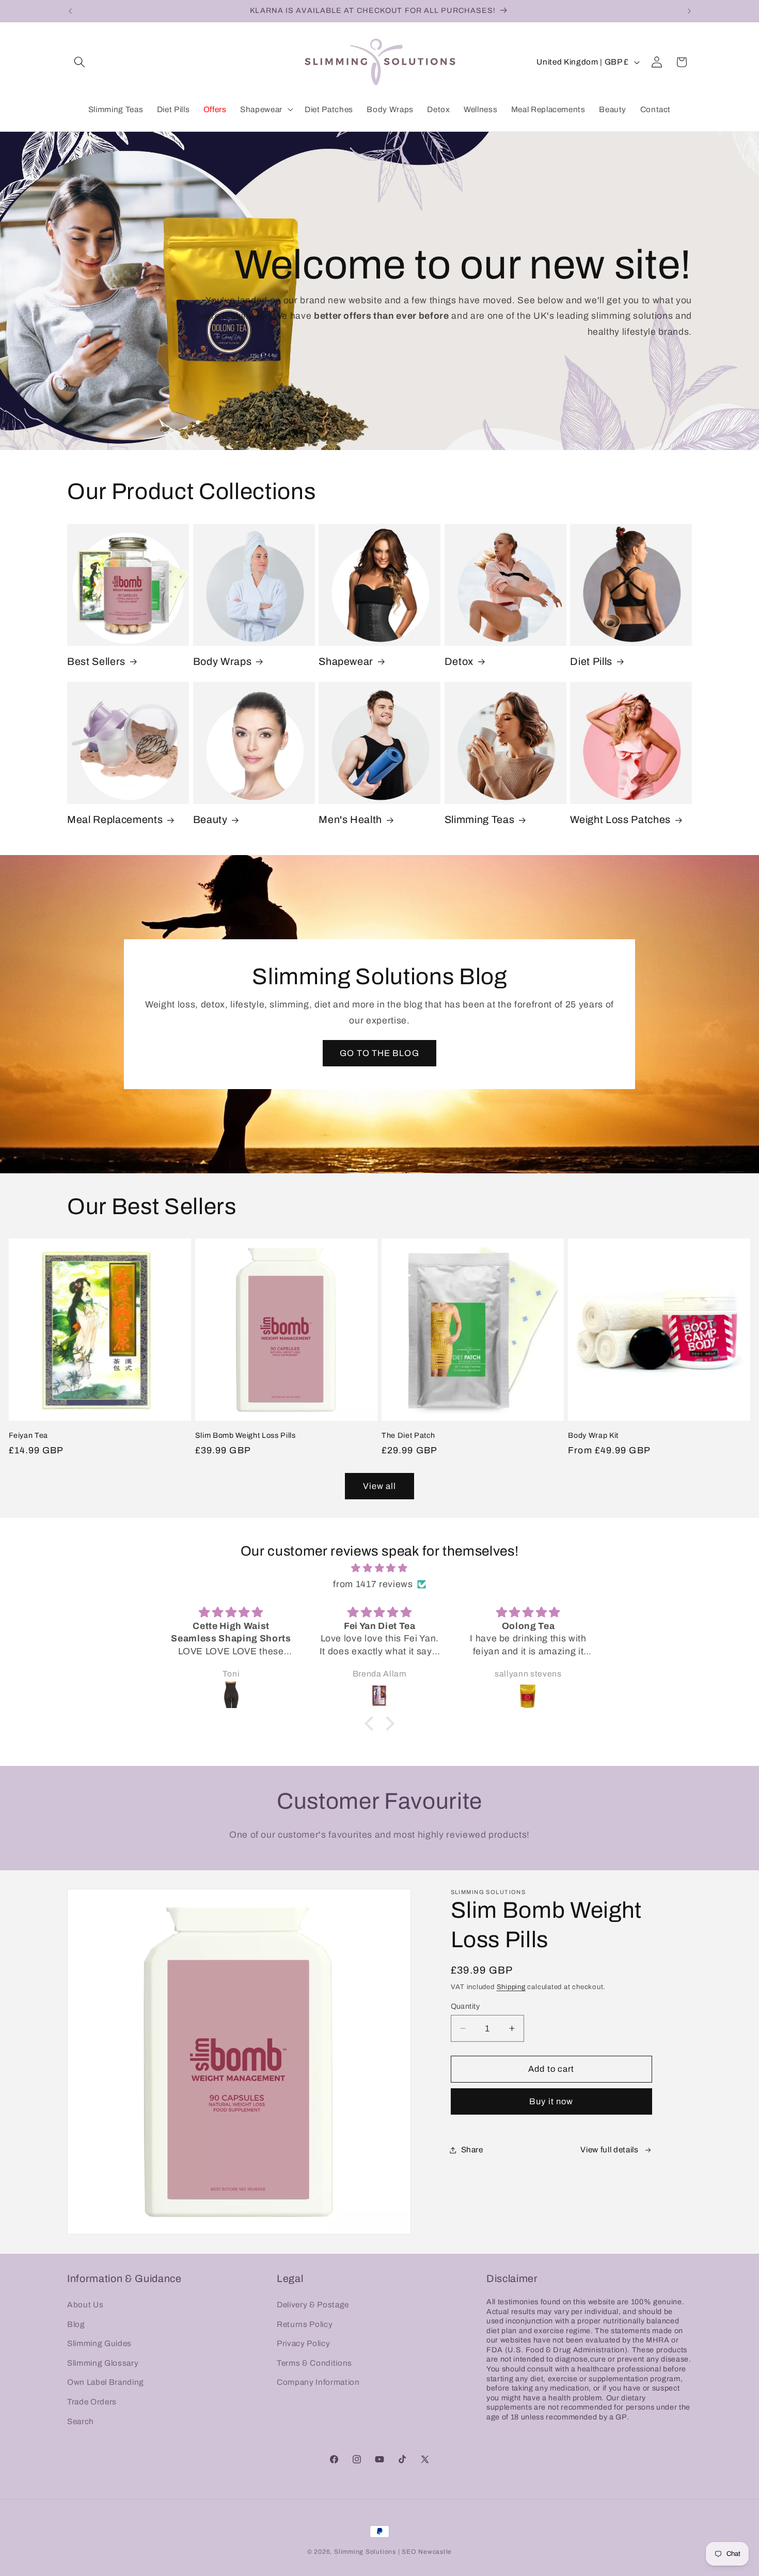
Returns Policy (305, 2324)
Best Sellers (96, 662)
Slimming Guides (99, 2343)
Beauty (210, 820)
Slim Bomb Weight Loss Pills (246, 1435)
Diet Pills (591, 662)
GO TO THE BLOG (379, 1053)
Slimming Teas (480, 820)
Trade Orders (92, 2401)
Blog (76, 2324)
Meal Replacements (115, 820)
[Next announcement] (689, 11)
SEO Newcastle (427, 2552)
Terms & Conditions (314, 2362)
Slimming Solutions (365, 2552)
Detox (459, 662)
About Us (85, 2304)
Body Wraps (223, 662)
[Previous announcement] (70, 11)
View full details (609, 2150)
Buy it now (551, 2101)
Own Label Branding (106, 2382)
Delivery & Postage (313, 2304)
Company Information (318, 2382)
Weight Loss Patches (620, 820)
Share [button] (472, 2150)
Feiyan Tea (29, 1435)
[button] (80, 62)
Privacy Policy (303, 2343)
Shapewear (346, 662)
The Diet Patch (408, 1435)
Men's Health (350, 820)
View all (380, 1486)
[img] (379, 1568)
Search (81, 2421)
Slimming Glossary (103, 2362)
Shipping (511, 1987)
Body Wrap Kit (593, 1435)
